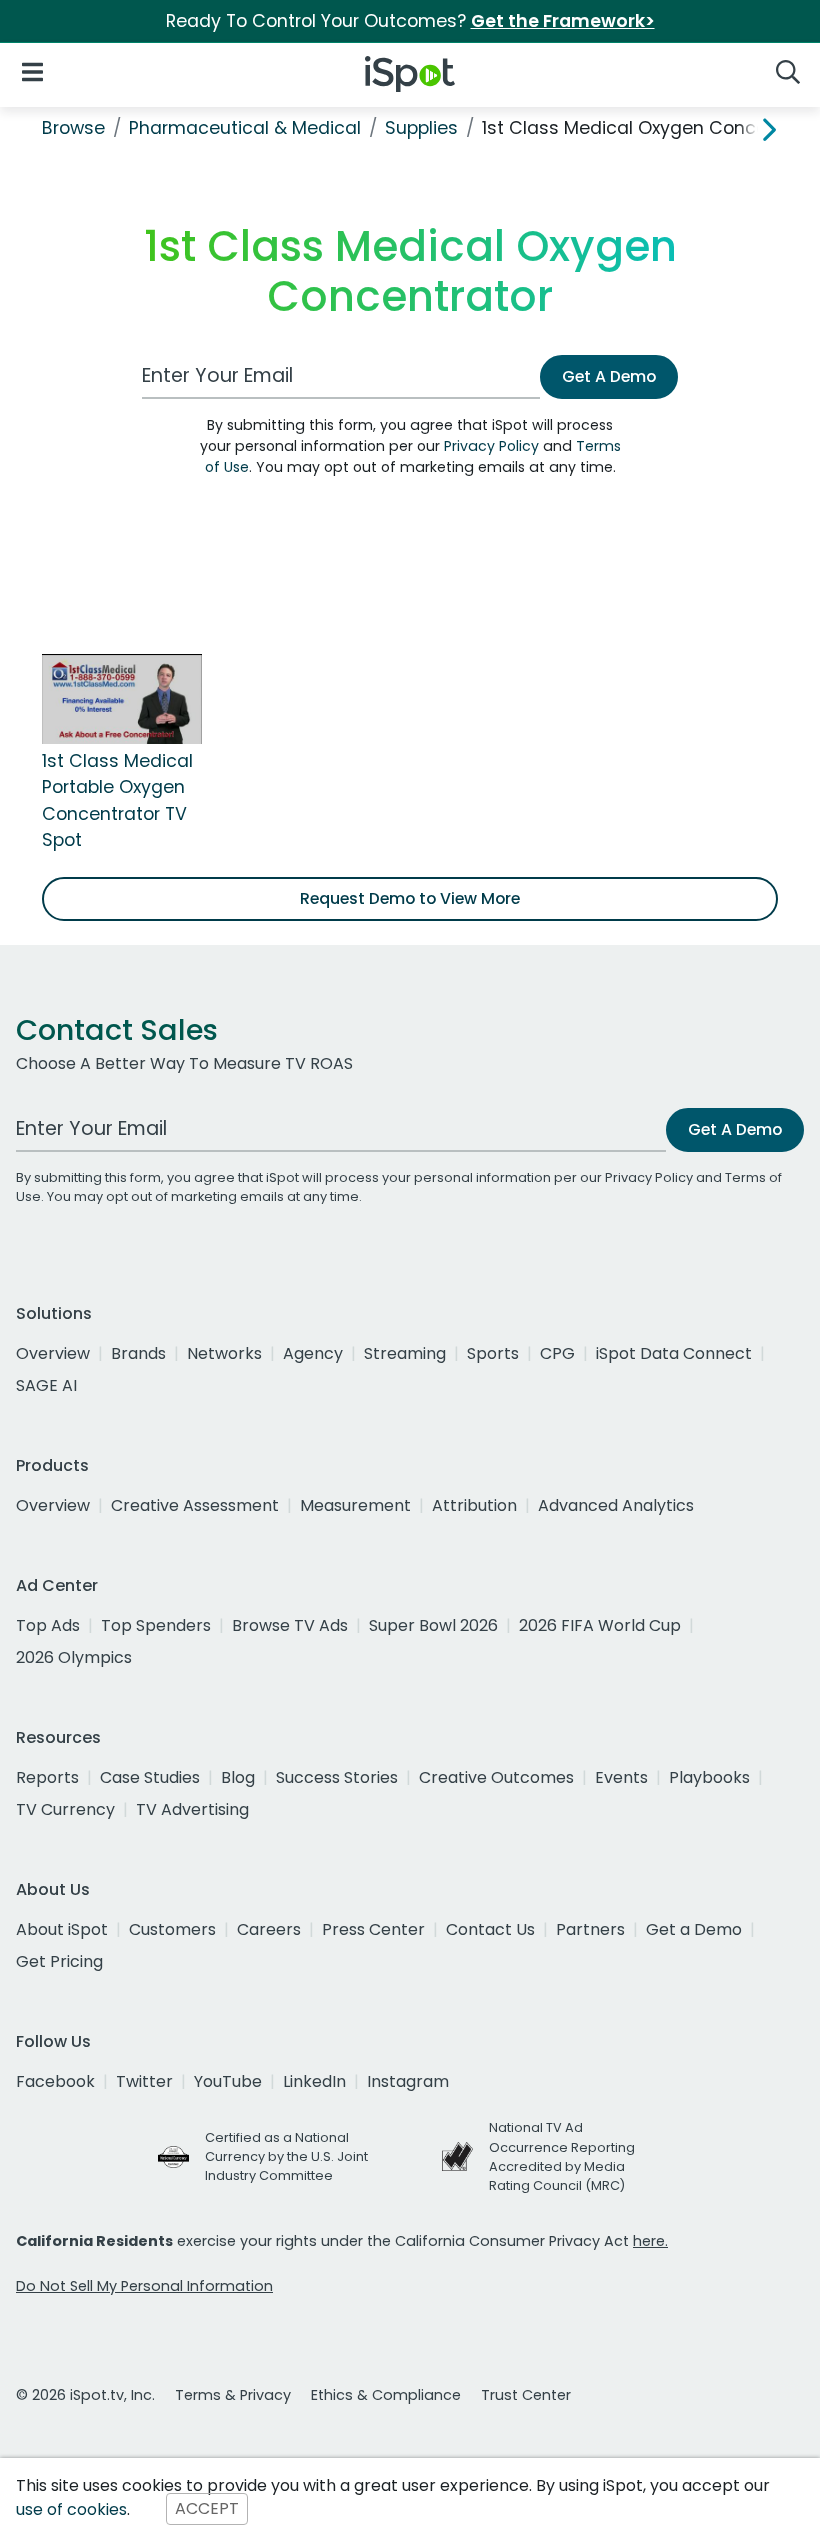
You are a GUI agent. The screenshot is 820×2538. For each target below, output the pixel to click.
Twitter (144, 2081)
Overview (53, 1353)
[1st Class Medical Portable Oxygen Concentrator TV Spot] (122, 698)
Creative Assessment (195, 1505)
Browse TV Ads (290, 1625)
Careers (269, 1929)
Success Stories (337, 1777)
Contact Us (490, 1929)
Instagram (408, 2081)
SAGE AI (46, 1385)
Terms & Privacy (233, 2395)
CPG (557, 1353)
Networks (224, 1353)
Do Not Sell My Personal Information (144, 2286)
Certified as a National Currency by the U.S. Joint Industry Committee (286, 2156)
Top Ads (48, 1625)
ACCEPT (207, 2509)
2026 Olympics (74, 1657)
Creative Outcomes (496, 1777)
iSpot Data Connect (674, 1353)
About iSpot (62, 1929)
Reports (47, 1777)
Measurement (355, 1505)
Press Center (373, 1929)
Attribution (474, 1505)
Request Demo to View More (410, 898)
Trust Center (526, 2395)
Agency (313, 1353)
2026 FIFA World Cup (600, 1625)
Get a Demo (694, 1929)
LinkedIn (314, 2081)
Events (621, 1777)
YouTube (228, 2081)
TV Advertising (192, 1809)
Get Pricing (59, 1961)
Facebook (55, 2081)
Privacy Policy (491, 446)
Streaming (405, 1353)
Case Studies (150, 1777)
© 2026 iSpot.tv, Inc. (85, 2395)
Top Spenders (156, 1625)
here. (650, 2241)
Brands (138, 1353)
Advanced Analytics (616, 1505)
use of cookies (71, 2509)
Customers (172, 1929)
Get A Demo (609, 376)
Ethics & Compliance (386, 2395)
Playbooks (709, 1777)
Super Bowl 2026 (433, 1625)
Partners (590, 1929)
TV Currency (65, 1809)
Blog (238, 1777)
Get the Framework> (563, 21)
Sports (493, 1353)
